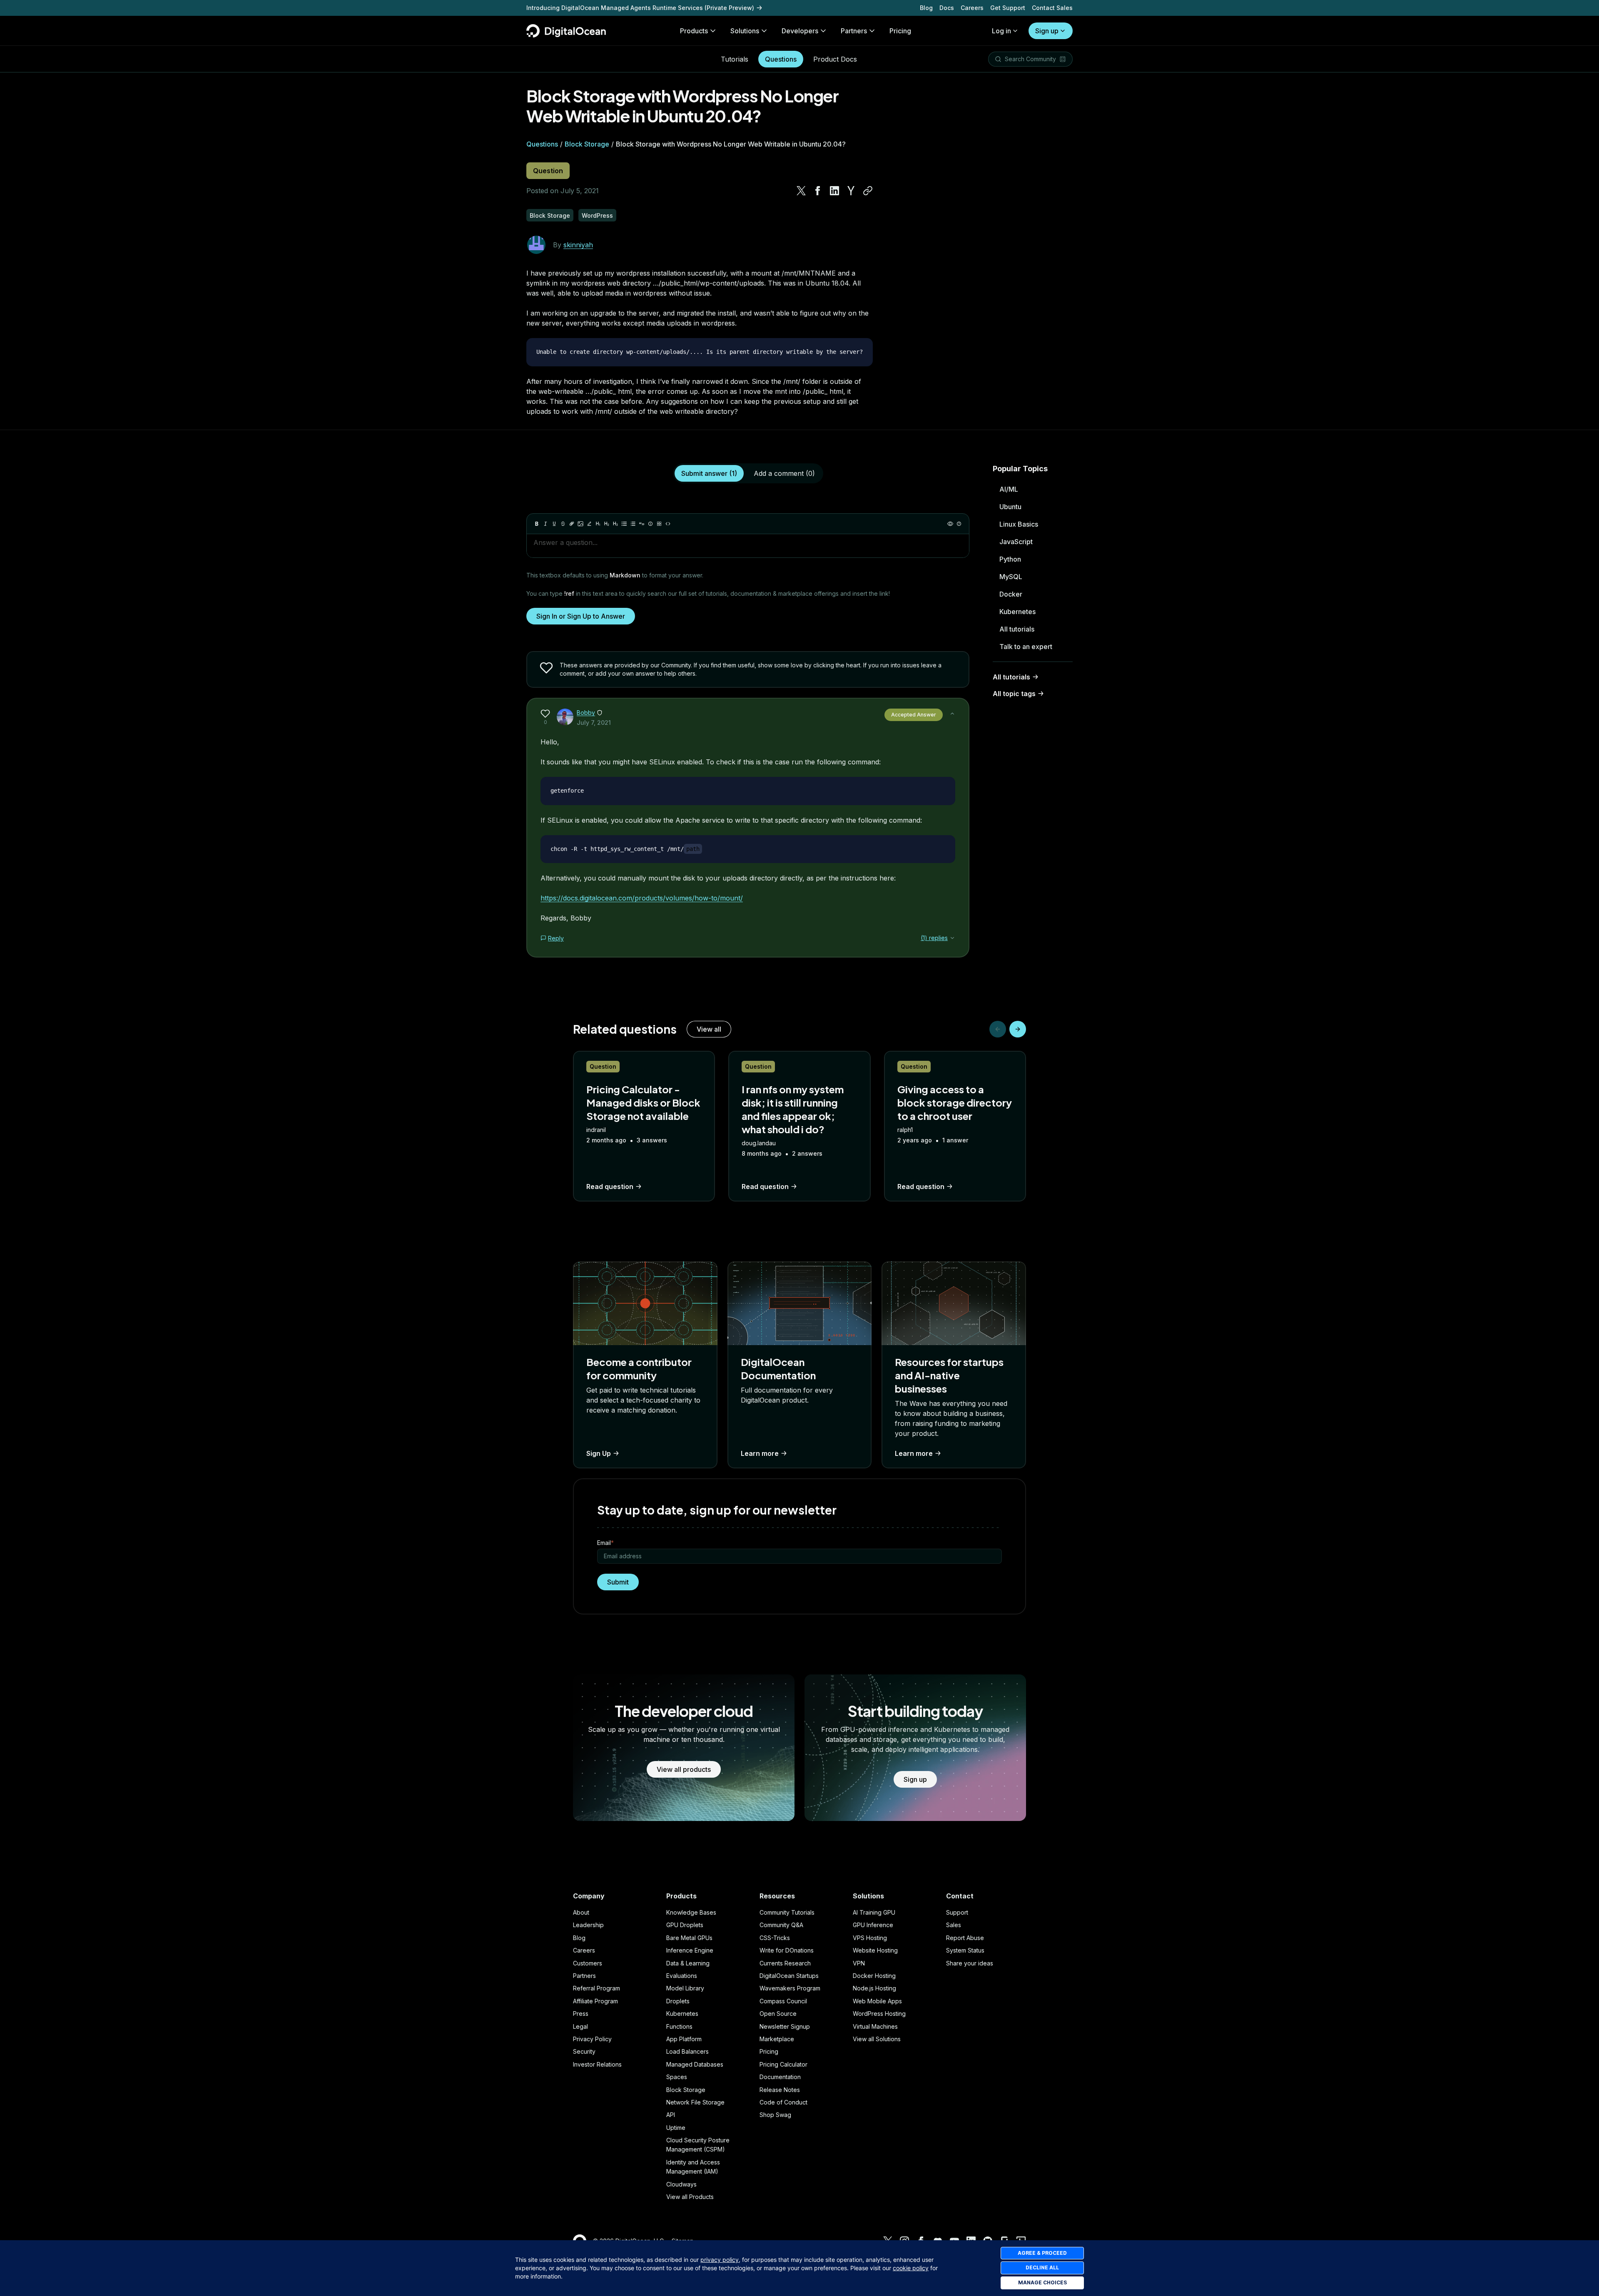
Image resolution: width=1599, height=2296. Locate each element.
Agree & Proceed (1042, 2253)
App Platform (684, 2039)
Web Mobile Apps (877, 2001)
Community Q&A (781, 1925)
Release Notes (780, 2090)
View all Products (690, 2197)
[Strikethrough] (563, 524)
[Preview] (950, 524)
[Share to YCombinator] (851, 191)
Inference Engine (690, 1950)
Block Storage (587, 144)
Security (584, 2051)
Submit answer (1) (709, 473)
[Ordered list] (633, 524)
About (581, 1912)
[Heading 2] (607, 524)
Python (1010, 559)
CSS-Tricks (775, 1938)
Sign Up (599, 1453)
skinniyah (578, 245)
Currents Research (785, 1963)
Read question (610, 1187)
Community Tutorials (787, 1912)
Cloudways (681, 2184)
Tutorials (735, 59)
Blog (926, 8)
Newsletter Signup (785, 2026)
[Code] (668, 524)
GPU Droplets (685, 1925)
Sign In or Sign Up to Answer (581, 616)
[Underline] (554, 524)
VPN (859, 1963)
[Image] (580, 524)
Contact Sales (1052, 8)
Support (957, 1912)
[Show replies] (952, 938)
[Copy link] (868, 191)
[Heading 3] (615, 524)
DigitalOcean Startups (789, 1976)
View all (709, 1029)
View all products (684, 1769)
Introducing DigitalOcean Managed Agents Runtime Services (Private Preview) (640, 8)
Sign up (1047, 31)
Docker (1011, 594)
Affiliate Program (595, 2001)
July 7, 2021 (594, 723)
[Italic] (545, 524)
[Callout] (650, 524)
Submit (618, 1582)
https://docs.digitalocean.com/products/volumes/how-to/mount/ (642, 898)
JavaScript (1016, 542)
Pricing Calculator (783, 2064)
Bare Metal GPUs (689, 1938)
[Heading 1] (598, 524)
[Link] (572, 524)
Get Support (1008, 8)
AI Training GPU (874, 1912)
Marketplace (777, 2039)
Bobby (586, 713)
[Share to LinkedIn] (834, 191)
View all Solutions (877, 2039)
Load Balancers (687, 2051)
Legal (580, 2026)
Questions (781, 59)
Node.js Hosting (874, 1988)
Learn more (760, 1453)
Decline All (1042, 2267)
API (671, 2115)
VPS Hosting (870, 1938)
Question (548, 171)
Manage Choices (1042, 2282)
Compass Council (783, 2001)
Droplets (678, 2001)
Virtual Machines (875, 2026)
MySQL (1011, 577)
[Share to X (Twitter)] (801, 191)
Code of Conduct (783, 2102)
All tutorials (1017, 629)
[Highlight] (589, 524)
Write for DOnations (787, 1950)
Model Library (685, 1988)
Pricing (769, 2051)
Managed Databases (695, 2064)
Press (581, 2014)
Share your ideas (970, 1963)
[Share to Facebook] (818, 191)
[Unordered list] (624, 524)
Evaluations (682, 1976)
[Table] (659, 524)
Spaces (677, 2077)
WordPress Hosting (879, 2014)
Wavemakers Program (790, 1988)
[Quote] (642, 524)
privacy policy (720, 2260)
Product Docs (835, 59)
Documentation (780, 2077)
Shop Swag (775, 2115)
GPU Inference (873, 1925)
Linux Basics (1019, 524)
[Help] (959, 524)
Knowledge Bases (691, 1912)
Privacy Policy (592, 2039)
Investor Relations (597, 2064)
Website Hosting (875, 1950)
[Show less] (952, 714)
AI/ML (1009, 489)
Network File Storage (695, 2102)
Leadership (588, 1925)
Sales (954, 1925)
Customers (588, 1963)
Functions (679, 2026)
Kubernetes (1017, 612)
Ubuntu (1010, 507)
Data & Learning (688, 1963)
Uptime (676, 2128)
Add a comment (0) (784, 473)
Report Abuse (965, 1938)
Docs (947, 8)
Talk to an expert (1026, 647)
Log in (1001, 31)
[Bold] (537, 524)
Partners (584, 1976)
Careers (972, 8)
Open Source (778, 2014)
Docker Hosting (874, 1976)
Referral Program (597, 1988)
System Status (965, 1950)
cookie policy (911, 2268)
